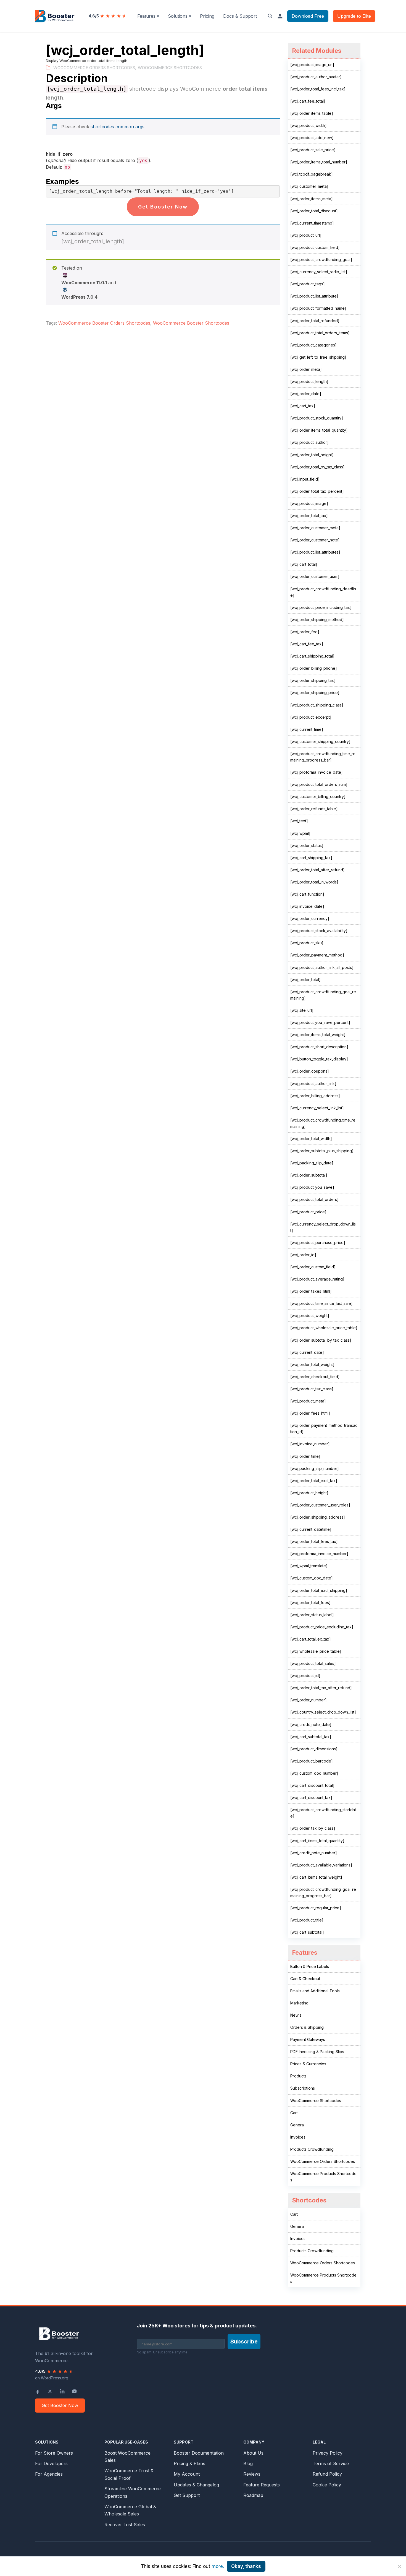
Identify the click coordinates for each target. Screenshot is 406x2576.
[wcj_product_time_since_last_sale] (321, 1303)
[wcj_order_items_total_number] (319, 162)
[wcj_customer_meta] (309, 186)
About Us (253, 2453)
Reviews (252, 2474)
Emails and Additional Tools (315, 1991)
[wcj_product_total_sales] (313, 1663)
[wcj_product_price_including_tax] (321, 607)
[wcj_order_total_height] (312, 455)
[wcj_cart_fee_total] (308, 101)
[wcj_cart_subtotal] (307, 1932)
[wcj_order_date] (306, 394)
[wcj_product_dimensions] (314, 1749)
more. (218, 2566)
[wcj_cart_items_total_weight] (316, 1877)
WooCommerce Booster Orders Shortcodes (104, 323)
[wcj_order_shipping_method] (317, 620)
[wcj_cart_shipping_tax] (311, 858)
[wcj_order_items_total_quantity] (319, 430)
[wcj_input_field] (305, 479)
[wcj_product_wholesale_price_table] (324, 1328)
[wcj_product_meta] (308, 1401)
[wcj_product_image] (309, 503)
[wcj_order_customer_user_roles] (320, 1505)
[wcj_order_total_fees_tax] (314, 1541)
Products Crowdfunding (312, 2149)
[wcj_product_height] (309, 1493)
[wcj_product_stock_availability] (319, 931)
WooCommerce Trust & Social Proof (129, 2474)
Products (298, 2076)
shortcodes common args (118, 127)
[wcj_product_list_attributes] (315, 552)
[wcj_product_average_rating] (317, 1279)
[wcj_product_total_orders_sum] (319, 784)
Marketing (299, 2003)
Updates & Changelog (196, 2485)
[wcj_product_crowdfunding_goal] (321, 260)
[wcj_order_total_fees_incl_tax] (318, 89)
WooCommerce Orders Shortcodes (94, 68)
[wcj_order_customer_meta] (315, 528)
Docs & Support (240, 16)
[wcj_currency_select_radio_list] (319, 272)
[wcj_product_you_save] (312, 1187)
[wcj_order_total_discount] (314, 211)
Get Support (187, 2495)
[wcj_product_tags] (308, 284)
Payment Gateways (308, 2039)
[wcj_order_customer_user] (315, 576)
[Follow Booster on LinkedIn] (62, 2391)
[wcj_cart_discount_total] (312, 1785)
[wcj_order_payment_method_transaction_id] (324, 1428)
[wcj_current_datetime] (311, 1529)
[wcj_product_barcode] (312, 1761)
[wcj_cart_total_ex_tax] (311, 1639)
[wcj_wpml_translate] (309, 1566)
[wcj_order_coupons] (310, 1071)
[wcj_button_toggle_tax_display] (319, 1059)
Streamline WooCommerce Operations (133, 2492)
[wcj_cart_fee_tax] (307, 644)
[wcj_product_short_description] (319, 1047)
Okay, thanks (246, 2566)
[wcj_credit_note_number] (314, 1853)
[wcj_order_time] (305, 1456)
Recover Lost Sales (125, 2525)
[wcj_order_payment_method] (317, 955)
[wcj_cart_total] (304, 564)
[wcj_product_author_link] (313, 1084)
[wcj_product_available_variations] (321, 1865)
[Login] (280, 16)
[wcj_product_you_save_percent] (320, 1022)
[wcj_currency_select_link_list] (317, 1108)
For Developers (51, 2463)
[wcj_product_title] (307, 1920)
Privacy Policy (328, 2453)
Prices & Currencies (308, 2064)
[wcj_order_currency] (310, 918)
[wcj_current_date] (307, 1352)
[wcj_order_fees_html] (310, 1413)
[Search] (270, 16)
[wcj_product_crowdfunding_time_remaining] (323, 1123)
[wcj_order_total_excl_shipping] (319, 1590)
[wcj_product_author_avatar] (316, 77)
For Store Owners (54, 2453)
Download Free (308, 16)
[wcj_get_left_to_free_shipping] (318, 357)
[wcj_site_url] (302, 1010)
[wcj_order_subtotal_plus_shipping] (322, 1151)
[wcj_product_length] (309, 381)
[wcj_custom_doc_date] (312, 1578)
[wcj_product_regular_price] (316, 1908)
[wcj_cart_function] (307, 894)
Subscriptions (303, 2088)
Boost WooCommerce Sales (127, 2457)
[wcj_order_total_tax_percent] (317, 491)
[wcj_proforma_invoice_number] (319, 1554)
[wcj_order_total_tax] (309, 516)
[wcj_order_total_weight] (312, 1364)
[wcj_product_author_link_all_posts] (322, 967)
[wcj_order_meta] (306, 369)
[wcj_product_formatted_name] (318, 308)
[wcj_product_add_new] (312, 138)
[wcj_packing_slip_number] (315, 1468)
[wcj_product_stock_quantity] (317, 418)
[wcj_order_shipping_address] (318, 1517)
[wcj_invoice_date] (307, 906)
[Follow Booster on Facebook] (38, 2391)
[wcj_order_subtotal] (309, 1175)
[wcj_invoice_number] (310, 1444)
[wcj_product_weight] (310, 1316)
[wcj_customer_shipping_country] (320, 741)
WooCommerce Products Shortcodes (323, 2177)
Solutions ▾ (180, 16)
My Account (187, 2474)
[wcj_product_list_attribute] (314, 296)
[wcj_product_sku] (307, 943)
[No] (399, 2566)
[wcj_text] (299, 821)
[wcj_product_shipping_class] (317, 705)
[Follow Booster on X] (50, 2391)
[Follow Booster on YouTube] (74, 2391)
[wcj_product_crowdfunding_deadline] (323, 592)
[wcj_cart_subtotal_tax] (311, 1737)
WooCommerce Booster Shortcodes (191, 323)
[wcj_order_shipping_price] (315, 693)
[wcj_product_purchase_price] (318, 1243)
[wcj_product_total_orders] (314, 1199)
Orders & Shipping (307, 2027)
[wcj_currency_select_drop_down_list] (323, 1227)
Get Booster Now (163, 207)
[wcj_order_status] (307, 845)
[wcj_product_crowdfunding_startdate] (323, 1813)
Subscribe (244, 2342)
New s (296, 2015)
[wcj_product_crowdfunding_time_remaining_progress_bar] (323, 757)
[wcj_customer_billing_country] (318, 796)
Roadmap (253, 2495)
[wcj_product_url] (306, 235)
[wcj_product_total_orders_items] (320, 333)
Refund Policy (327, 2474)
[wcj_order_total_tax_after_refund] (321, 1688)
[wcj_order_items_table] (312, 113)
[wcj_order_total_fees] (310, 1603)
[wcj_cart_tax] (303, 406)
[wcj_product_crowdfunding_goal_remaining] (323, 995)
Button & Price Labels (310, 1966)
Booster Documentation (199, 2453)
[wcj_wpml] (300, 833)
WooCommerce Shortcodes (170, 68)
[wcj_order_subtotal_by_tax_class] (321, 1340)
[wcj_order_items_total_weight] (318, 1035)
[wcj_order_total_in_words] (314, 882)
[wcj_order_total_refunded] (315, 321)
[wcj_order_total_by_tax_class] (317, 467)
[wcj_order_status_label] (312, 1615)
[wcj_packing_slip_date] (312, 1163)
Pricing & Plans (189, 2463)
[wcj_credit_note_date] (311, 1724)
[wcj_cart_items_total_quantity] (317, 1841)
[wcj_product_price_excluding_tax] (322, 1627)
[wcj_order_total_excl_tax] (314, 1481)
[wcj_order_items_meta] (312, 199)
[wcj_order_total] (305, 980)
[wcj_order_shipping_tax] (313, 680)
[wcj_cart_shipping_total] (312, 656)
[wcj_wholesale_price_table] (316, 1651)
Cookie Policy (327, 2485)
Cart (294, 2113)
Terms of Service (331, 2463)
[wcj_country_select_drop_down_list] (323, 1712)
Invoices (298, 2137)
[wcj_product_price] (308, 1212)
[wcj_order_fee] (305, 632)
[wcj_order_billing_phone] (314, 668)
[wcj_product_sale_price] (313, 150)
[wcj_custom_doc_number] (314, 1773)
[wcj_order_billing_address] (315, 1096)
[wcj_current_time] (307, 729)
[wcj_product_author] (309, 442)
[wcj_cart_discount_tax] (311, 1797)
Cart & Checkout (305, 1979)
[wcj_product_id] (305, 1676)
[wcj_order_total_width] (311, 1139)
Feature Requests (262, 2485)
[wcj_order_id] (303, 1255)
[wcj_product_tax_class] (312, 1389)
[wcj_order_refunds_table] (314, 809)
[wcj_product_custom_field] (315, 247)
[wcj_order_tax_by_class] (313, 1828)
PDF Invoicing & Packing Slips (317, 2052)
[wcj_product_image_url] (312, 65)
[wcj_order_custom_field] (313, 1267)
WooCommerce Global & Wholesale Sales (130, 2510)
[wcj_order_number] (309, 1700)
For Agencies (49, 2474)
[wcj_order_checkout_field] (315, 1377)
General (297, 2125)
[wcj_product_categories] (313, 345)
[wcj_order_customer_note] (315, 540)
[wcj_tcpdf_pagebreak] (312, 174)
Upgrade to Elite (354, 16)
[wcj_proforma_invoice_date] (317, 772)
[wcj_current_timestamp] (312, 223)
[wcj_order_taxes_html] (311, 1291)
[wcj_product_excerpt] (311, 717)
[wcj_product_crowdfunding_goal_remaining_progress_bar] (323, 1892)
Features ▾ (148, 16)
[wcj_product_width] (309, 125)
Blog (248, 2463)
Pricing (207, 16)
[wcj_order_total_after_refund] (317, 870)
